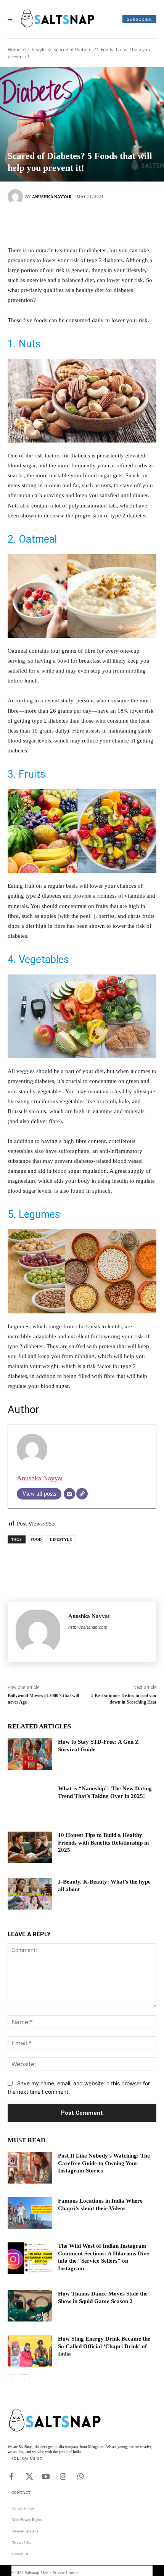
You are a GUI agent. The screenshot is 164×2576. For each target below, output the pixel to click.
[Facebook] (48, 224)
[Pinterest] (93, 224)
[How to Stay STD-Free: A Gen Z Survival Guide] (30, 1754)
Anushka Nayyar (52, 197)
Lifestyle (37, 49)
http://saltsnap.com (88, 1627)
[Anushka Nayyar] (16, 197)
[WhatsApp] (116, 224)
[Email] (69, 1494)
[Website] (82, 1494)
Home (14, 49)
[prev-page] (12, 2379)
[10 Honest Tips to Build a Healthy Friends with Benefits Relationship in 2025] (30, 1847)
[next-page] (25, 2379)
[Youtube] (46, 2475)
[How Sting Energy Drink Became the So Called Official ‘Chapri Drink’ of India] (30, 2351)
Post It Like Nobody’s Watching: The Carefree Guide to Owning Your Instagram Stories (104, 2163)
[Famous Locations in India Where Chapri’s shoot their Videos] (30, 2213)
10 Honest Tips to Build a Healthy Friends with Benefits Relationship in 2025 (103, 1842)
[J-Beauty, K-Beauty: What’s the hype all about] (30, 1894)
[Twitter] (71, 224)
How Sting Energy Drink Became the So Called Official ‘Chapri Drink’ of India (104, 2346)
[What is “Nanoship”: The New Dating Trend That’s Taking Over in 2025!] (30, 1801)
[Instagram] (63, 2475)
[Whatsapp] (80, 2475)
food (36, 1539)
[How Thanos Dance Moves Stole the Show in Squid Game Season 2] (30, 2306)
